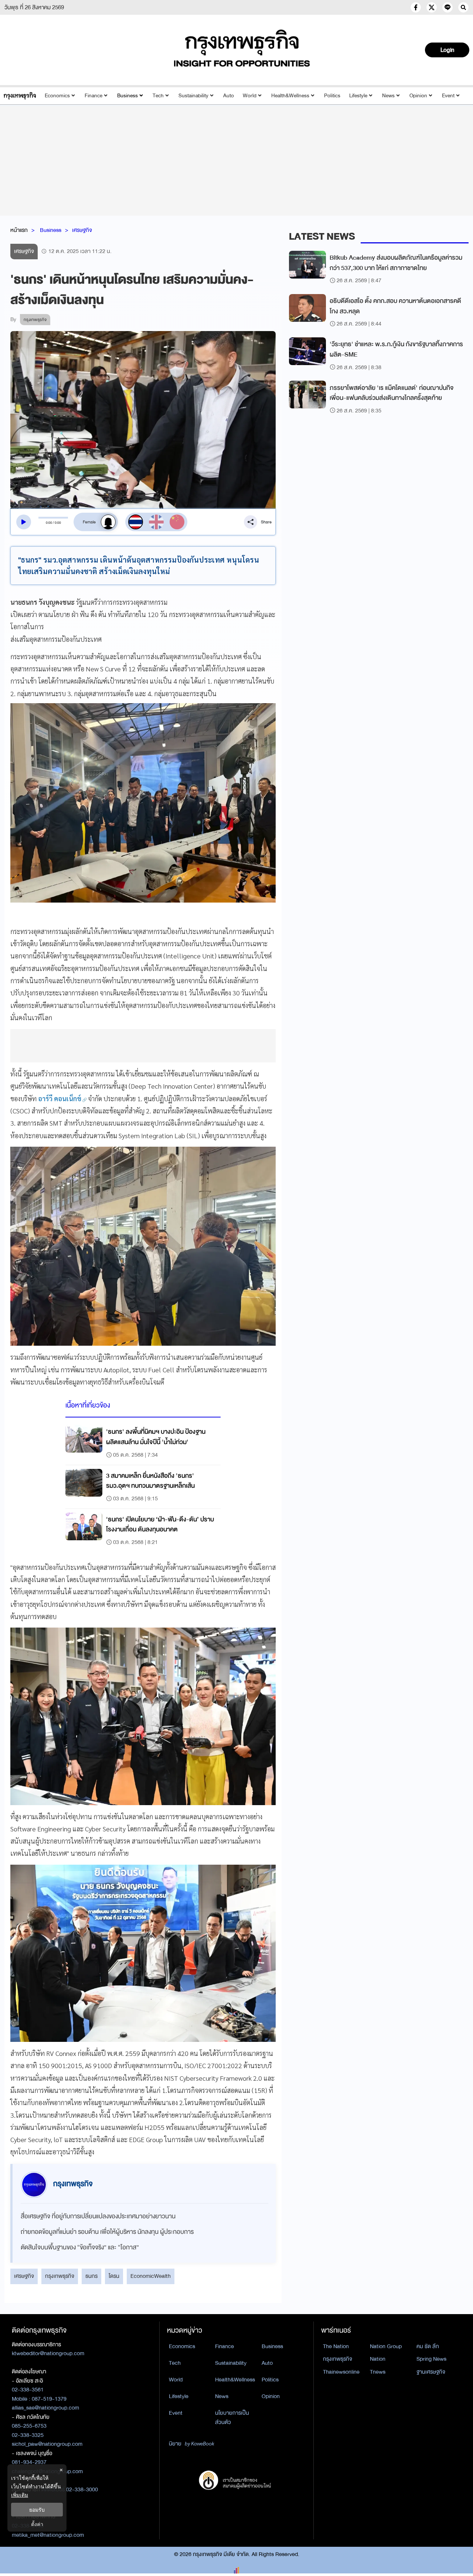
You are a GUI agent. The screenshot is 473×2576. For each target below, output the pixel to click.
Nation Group (386, 2346)
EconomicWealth (151, 2276)
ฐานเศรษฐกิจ (431, 2372)
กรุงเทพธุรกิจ (60, 2276)
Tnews (378, 2372)
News (388, 96)
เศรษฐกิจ (82, 230)
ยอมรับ (37, 2510)
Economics (57, 96)
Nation (378, 2359)
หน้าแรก (19, 230)
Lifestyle (358, 96)
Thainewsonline (341, 2372)
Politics (332, 96)
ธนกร (91, 2276)
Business (127, 96)
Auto (229, 96)
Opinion (418, 96)
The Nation (336, 2346)
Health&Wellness (290, 96)
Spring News (431, 2359)
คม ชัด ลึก (428, 2346)
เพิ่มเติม (20, 2495)
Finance (93, 96)
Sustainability (193, 96)
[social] (416, 7)
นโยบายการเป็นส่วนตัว (232, 2417)
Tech (158, 96)
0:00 (49, 523)
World (250, 96)
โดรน (114, 2276)
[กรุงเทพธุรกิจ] (20, 96)
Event (448, 96)
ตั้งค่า (37, 2524)
